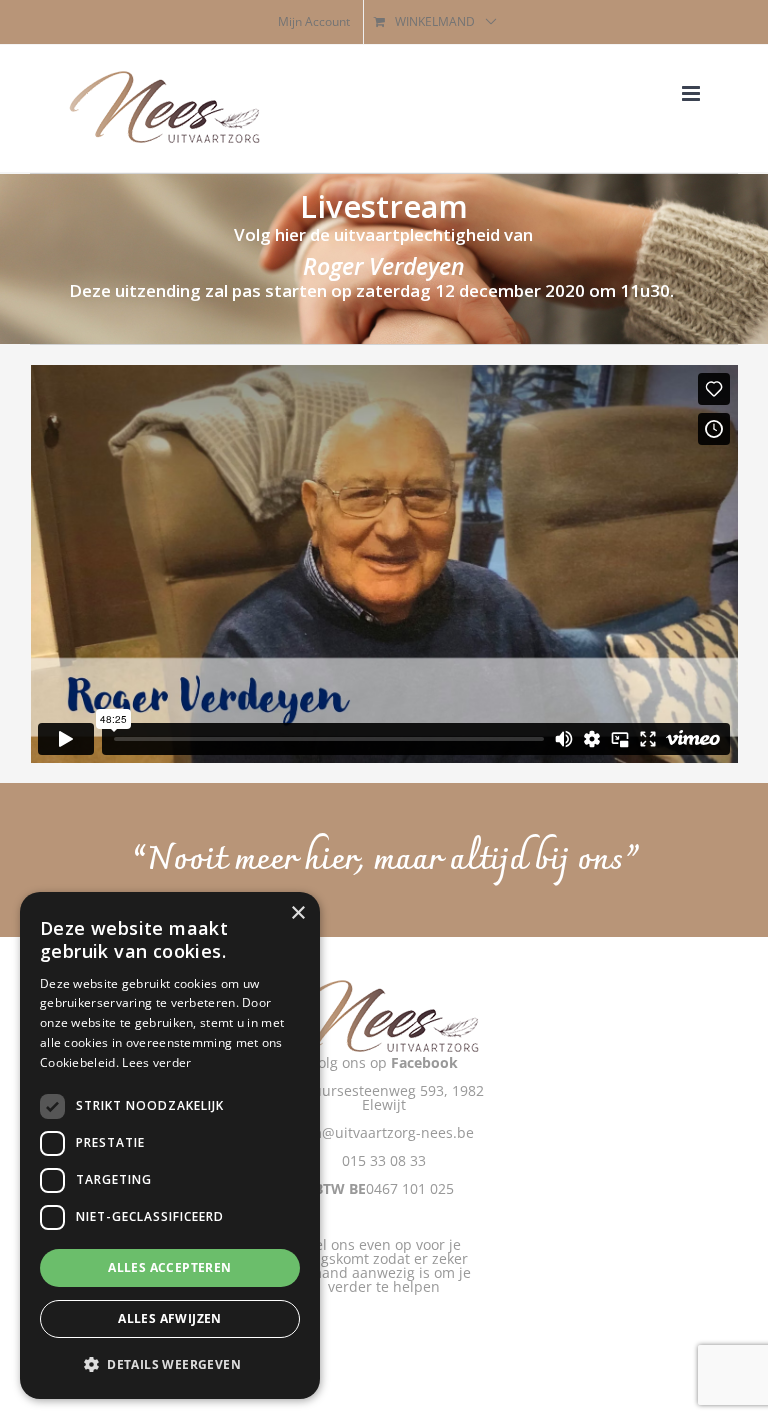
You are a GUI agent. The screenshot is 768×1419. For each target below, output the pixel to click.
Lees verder (156, 1062)
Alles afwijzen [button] (170, 1318)
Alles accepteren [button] (169, 1267)
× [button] (297, 913)
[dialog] (170, 1145)
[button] (170, 1365)
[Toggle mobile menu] (692, 93)
